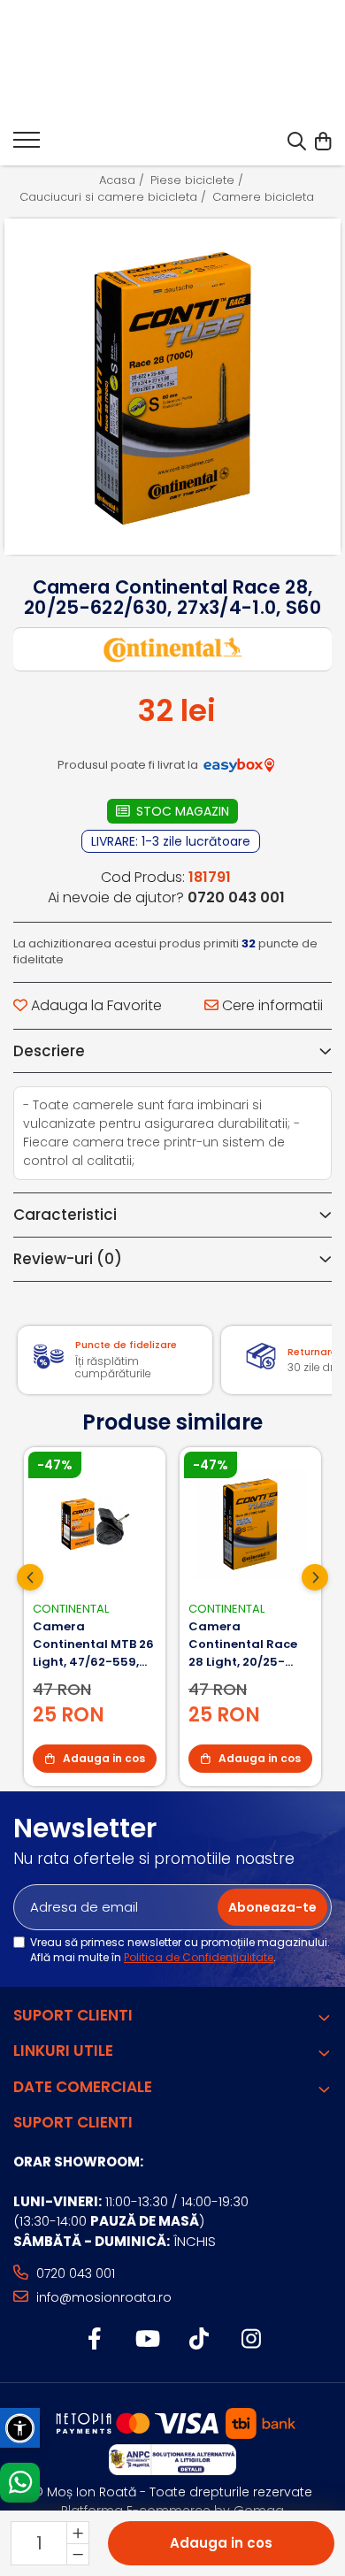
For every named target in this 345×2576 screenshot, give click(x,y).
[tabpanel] (172, 387)
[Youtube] (146, 2340)
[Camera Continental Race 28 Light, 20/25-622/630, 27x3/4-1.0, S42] (250, 1524)
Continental (71, 1609)
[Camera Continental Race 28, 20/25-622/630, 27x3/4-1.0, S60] (172, 387)
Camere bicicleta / (269, 197)
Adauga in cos (221, 2543)
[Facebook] (94, 2340)
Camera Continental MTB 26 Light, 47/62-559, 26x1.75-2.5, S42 (93, 1644)
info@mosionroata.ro (102, 2297)
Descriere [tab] (49, 1051)
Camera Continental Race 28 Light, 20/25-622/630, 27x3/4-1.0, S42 (249, 1644)
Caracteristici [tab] (65, 1215)
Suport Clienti (73, 2015)
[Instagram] (251, 2340)
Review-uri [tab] (68, 1259)
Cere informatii (271, 1006)
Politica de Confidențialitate (199, 1957)
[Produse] (27, 145)
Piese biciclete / (199, 180)
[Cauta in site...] (297, 142)
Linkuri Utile (63, 2051)
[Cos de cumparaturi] (322, 142)
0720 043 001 (74, 2273)
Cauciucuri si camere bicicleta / (115, 197)
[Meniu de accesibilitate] (20, 2428)
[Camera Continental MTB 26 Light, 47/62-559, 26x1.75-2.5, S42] (95, 1524)
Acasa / (123, 180)
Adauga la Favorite (95, 1006)
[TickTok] (199, 2340)
